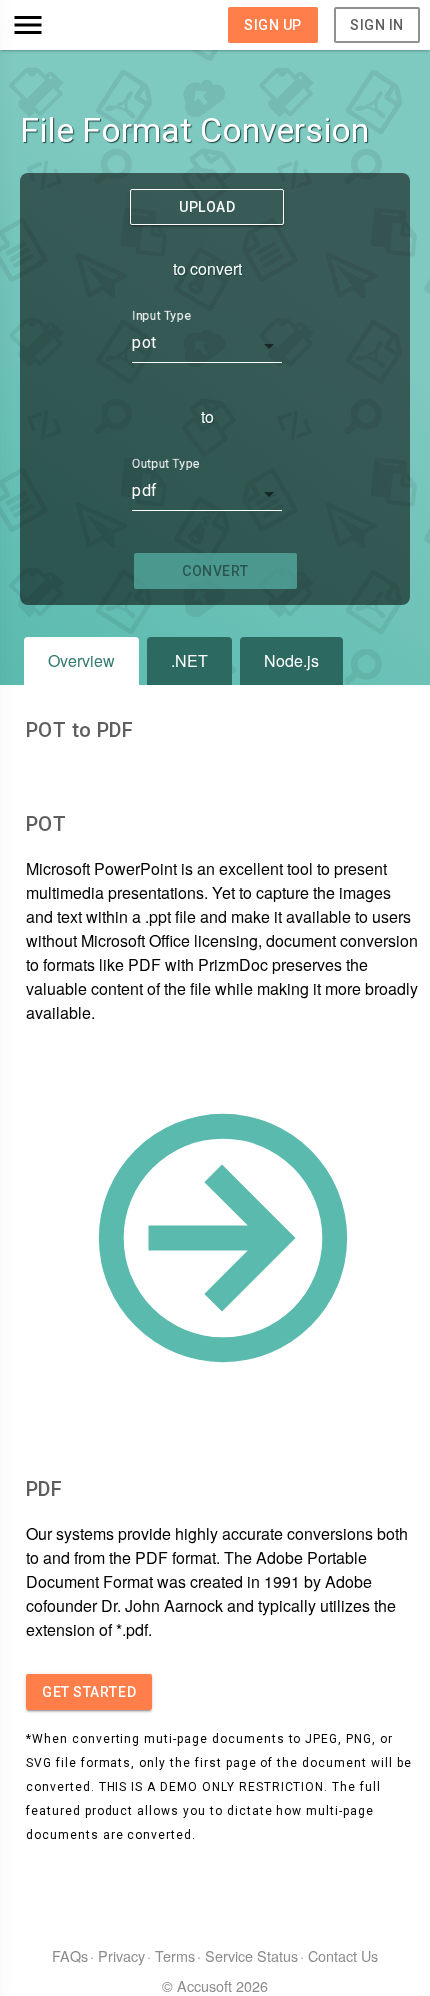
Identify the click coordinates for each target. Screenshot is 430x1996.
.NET (189, 660)
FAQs (70, 1955)
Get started (89, 1692)
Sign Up (273, 25)
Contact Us (343, 1955)
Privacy (121, 1955)
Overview (81, 660)
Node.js (291, 660)
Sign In (377, 25)
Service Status (251, 1955)
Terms (175, 1955)
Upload (207, 207)
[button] (61, 25)
